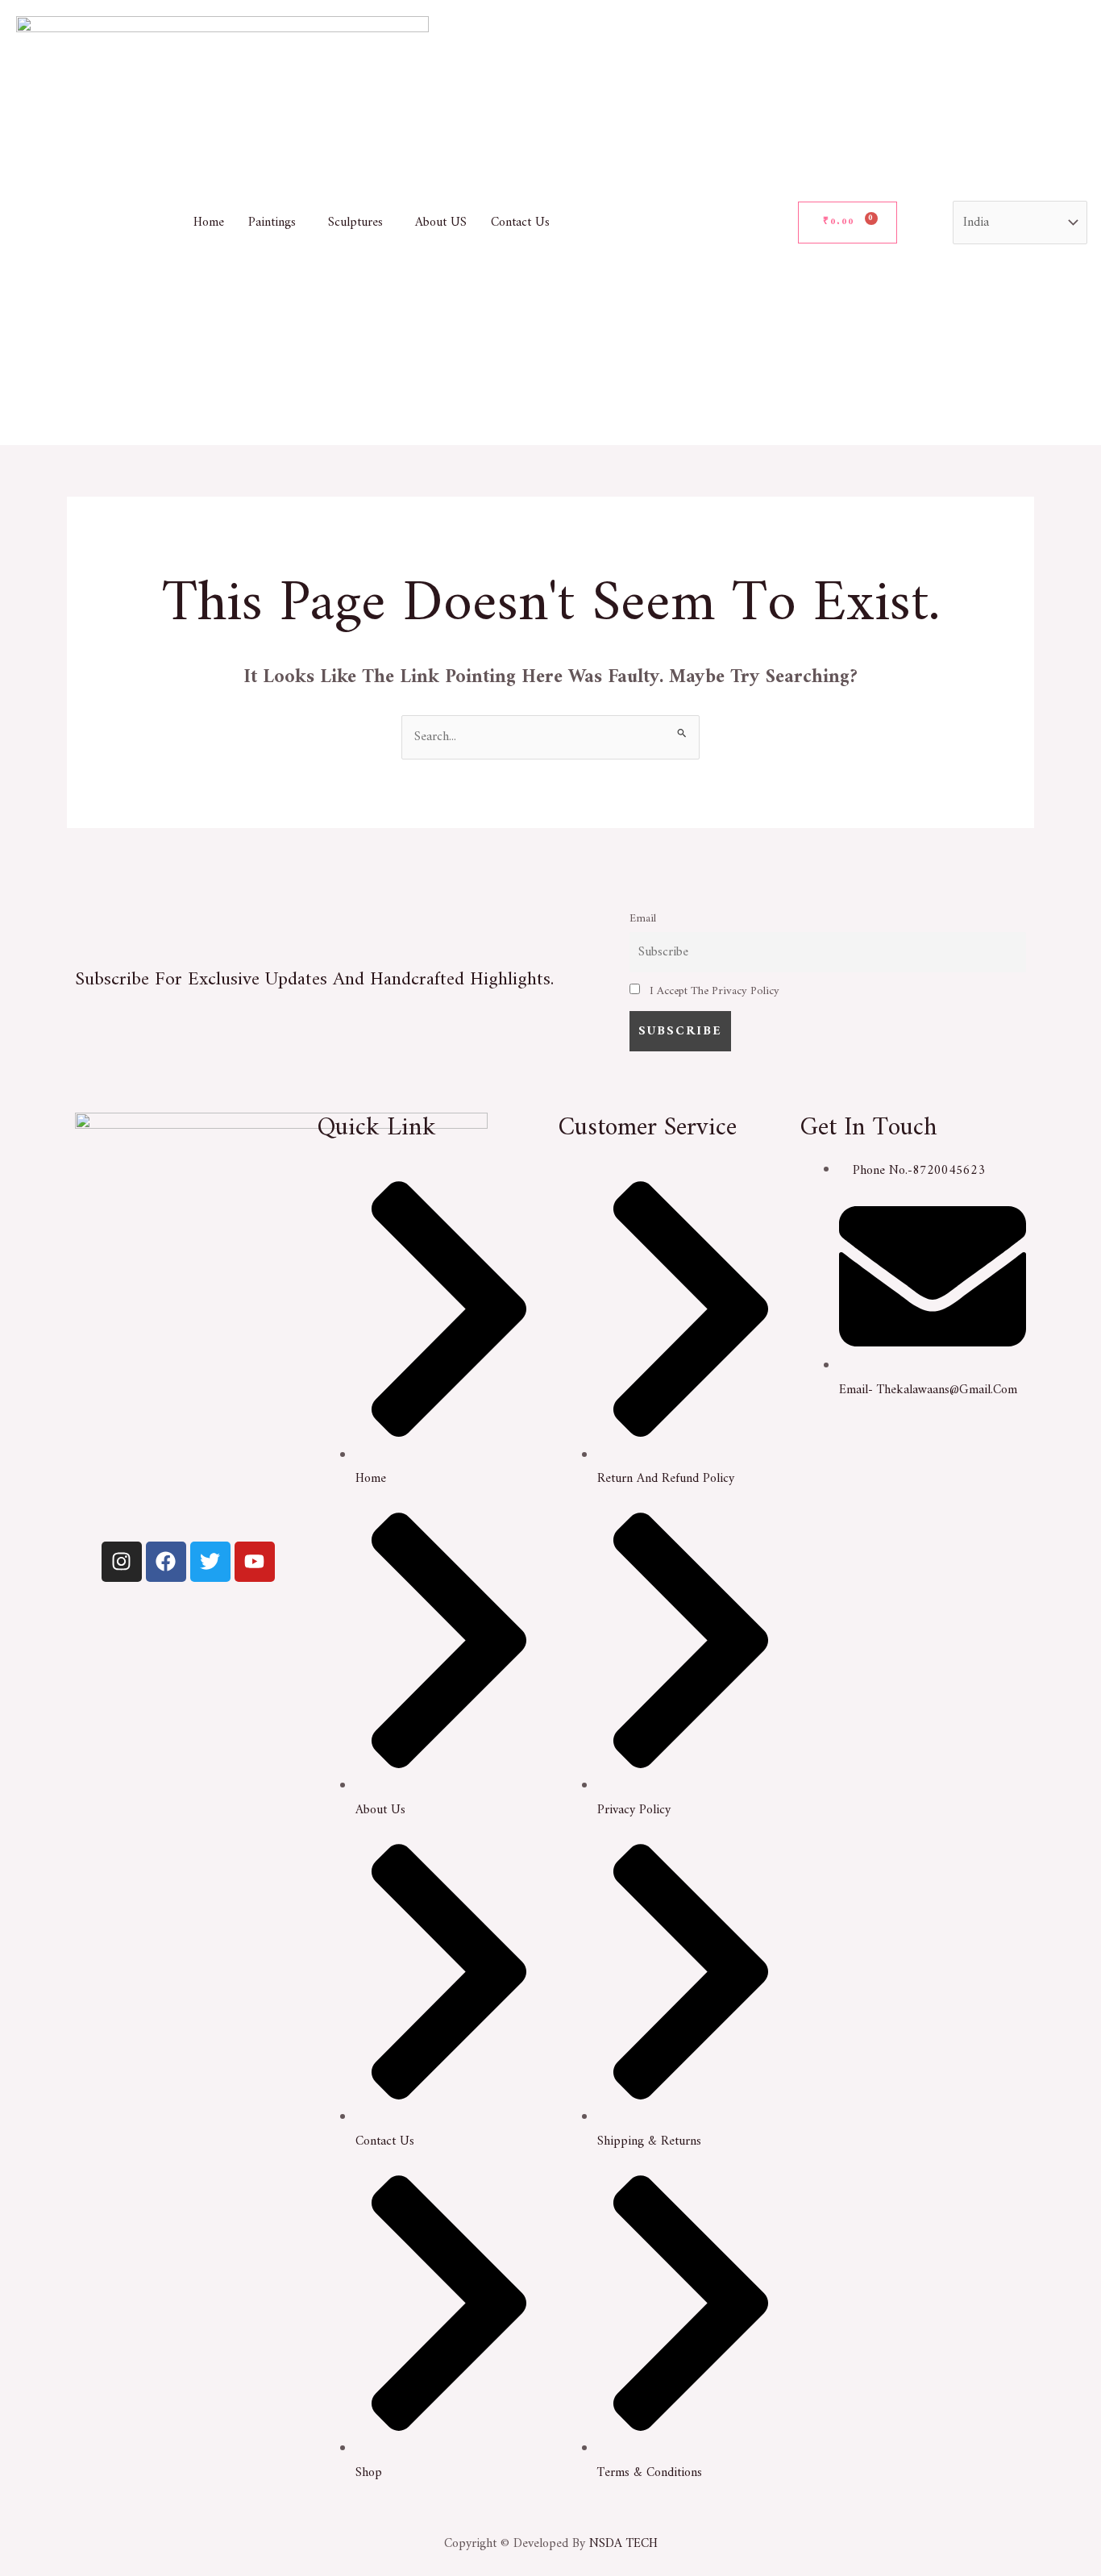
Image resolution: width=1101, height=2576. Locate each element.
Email (643, 919)
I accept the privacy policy (713, 991)
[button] (276, 223)
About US (441, 223)
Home (209, 223)
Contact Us (520, 223)
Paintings (272, 223)
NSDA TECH (623, 2544)
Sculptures (355, 223)
